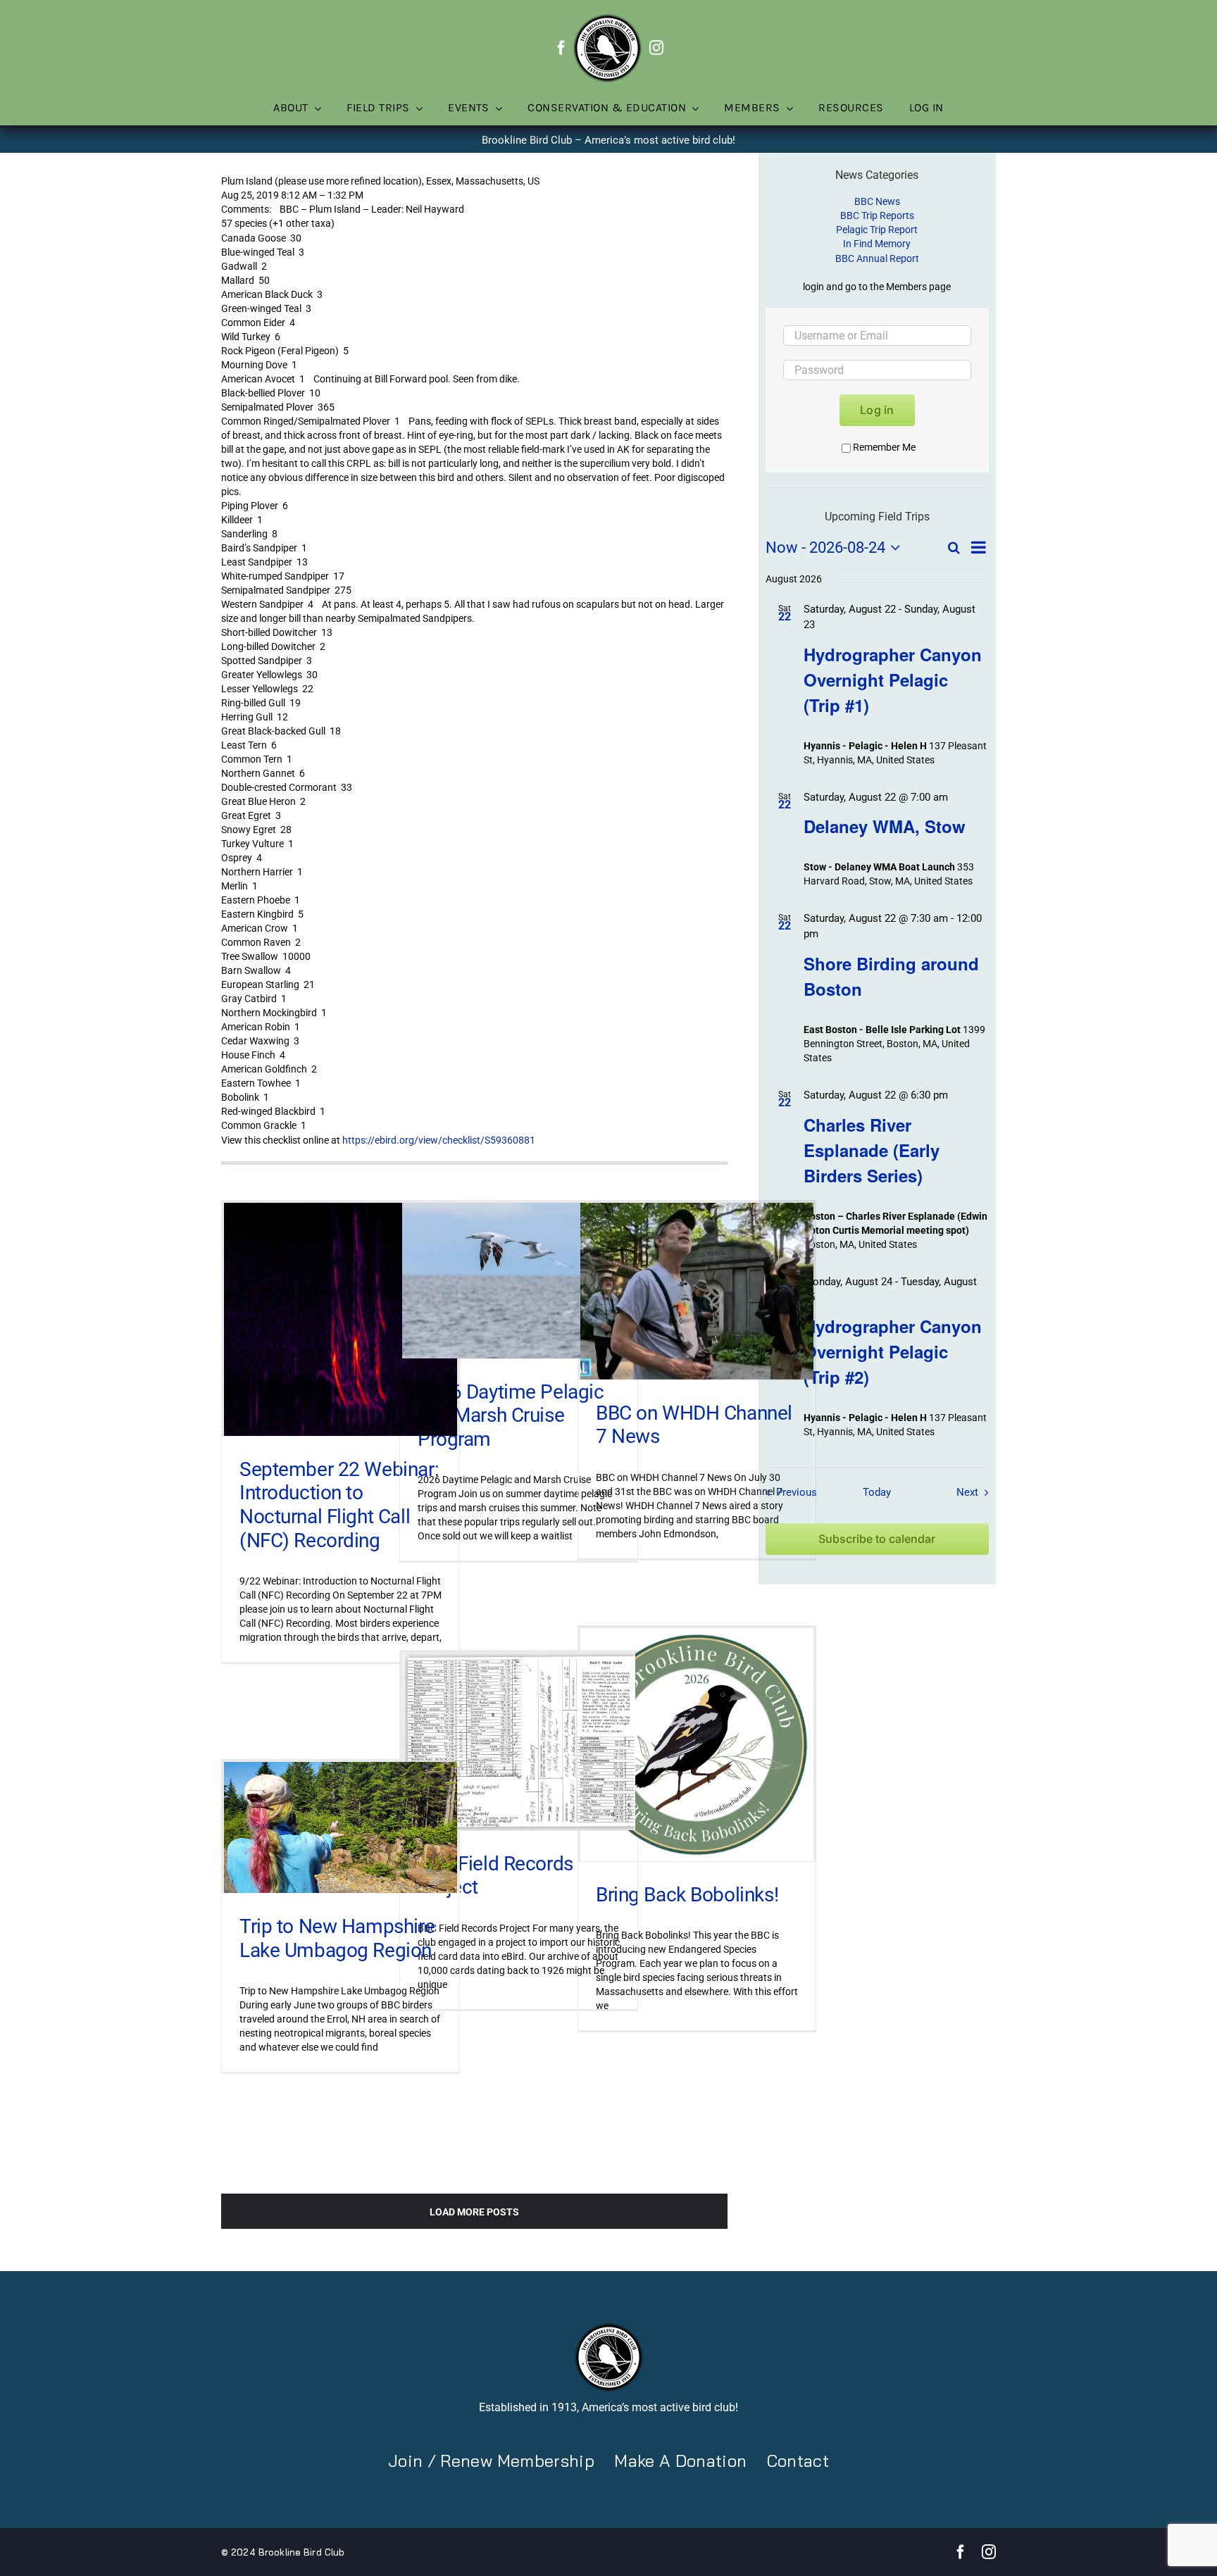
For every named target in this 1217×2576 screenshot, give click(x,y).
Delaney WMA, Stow (885, 826)
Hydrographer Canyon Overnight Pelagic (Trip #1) (893, 680)
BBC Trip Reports (877, 215)
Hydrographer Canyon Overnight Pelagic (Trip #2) (893, 1351)
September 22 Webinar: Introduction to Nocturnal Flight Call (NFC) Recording (339, 1505)
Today (877, 1492)
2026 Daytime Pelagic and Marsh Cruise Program (511, 1415)
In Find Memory (877, 244)
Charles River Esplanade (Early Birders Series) (872, 1150)
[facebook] (561, 48)
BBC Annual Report (877, 258)
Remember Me (884, 447)
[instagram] (656, 48)
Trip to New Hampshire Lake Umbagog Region (337, 1938)
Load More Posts (474, 2212)
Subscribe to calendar (877, 1539)
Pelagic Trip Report (877, 230)
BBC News (877, 201)
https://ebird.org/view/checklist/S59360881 (439, 1140)
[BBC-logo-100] (607, 18)
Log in (877, 410)
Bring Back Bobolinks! (687, 1895)
